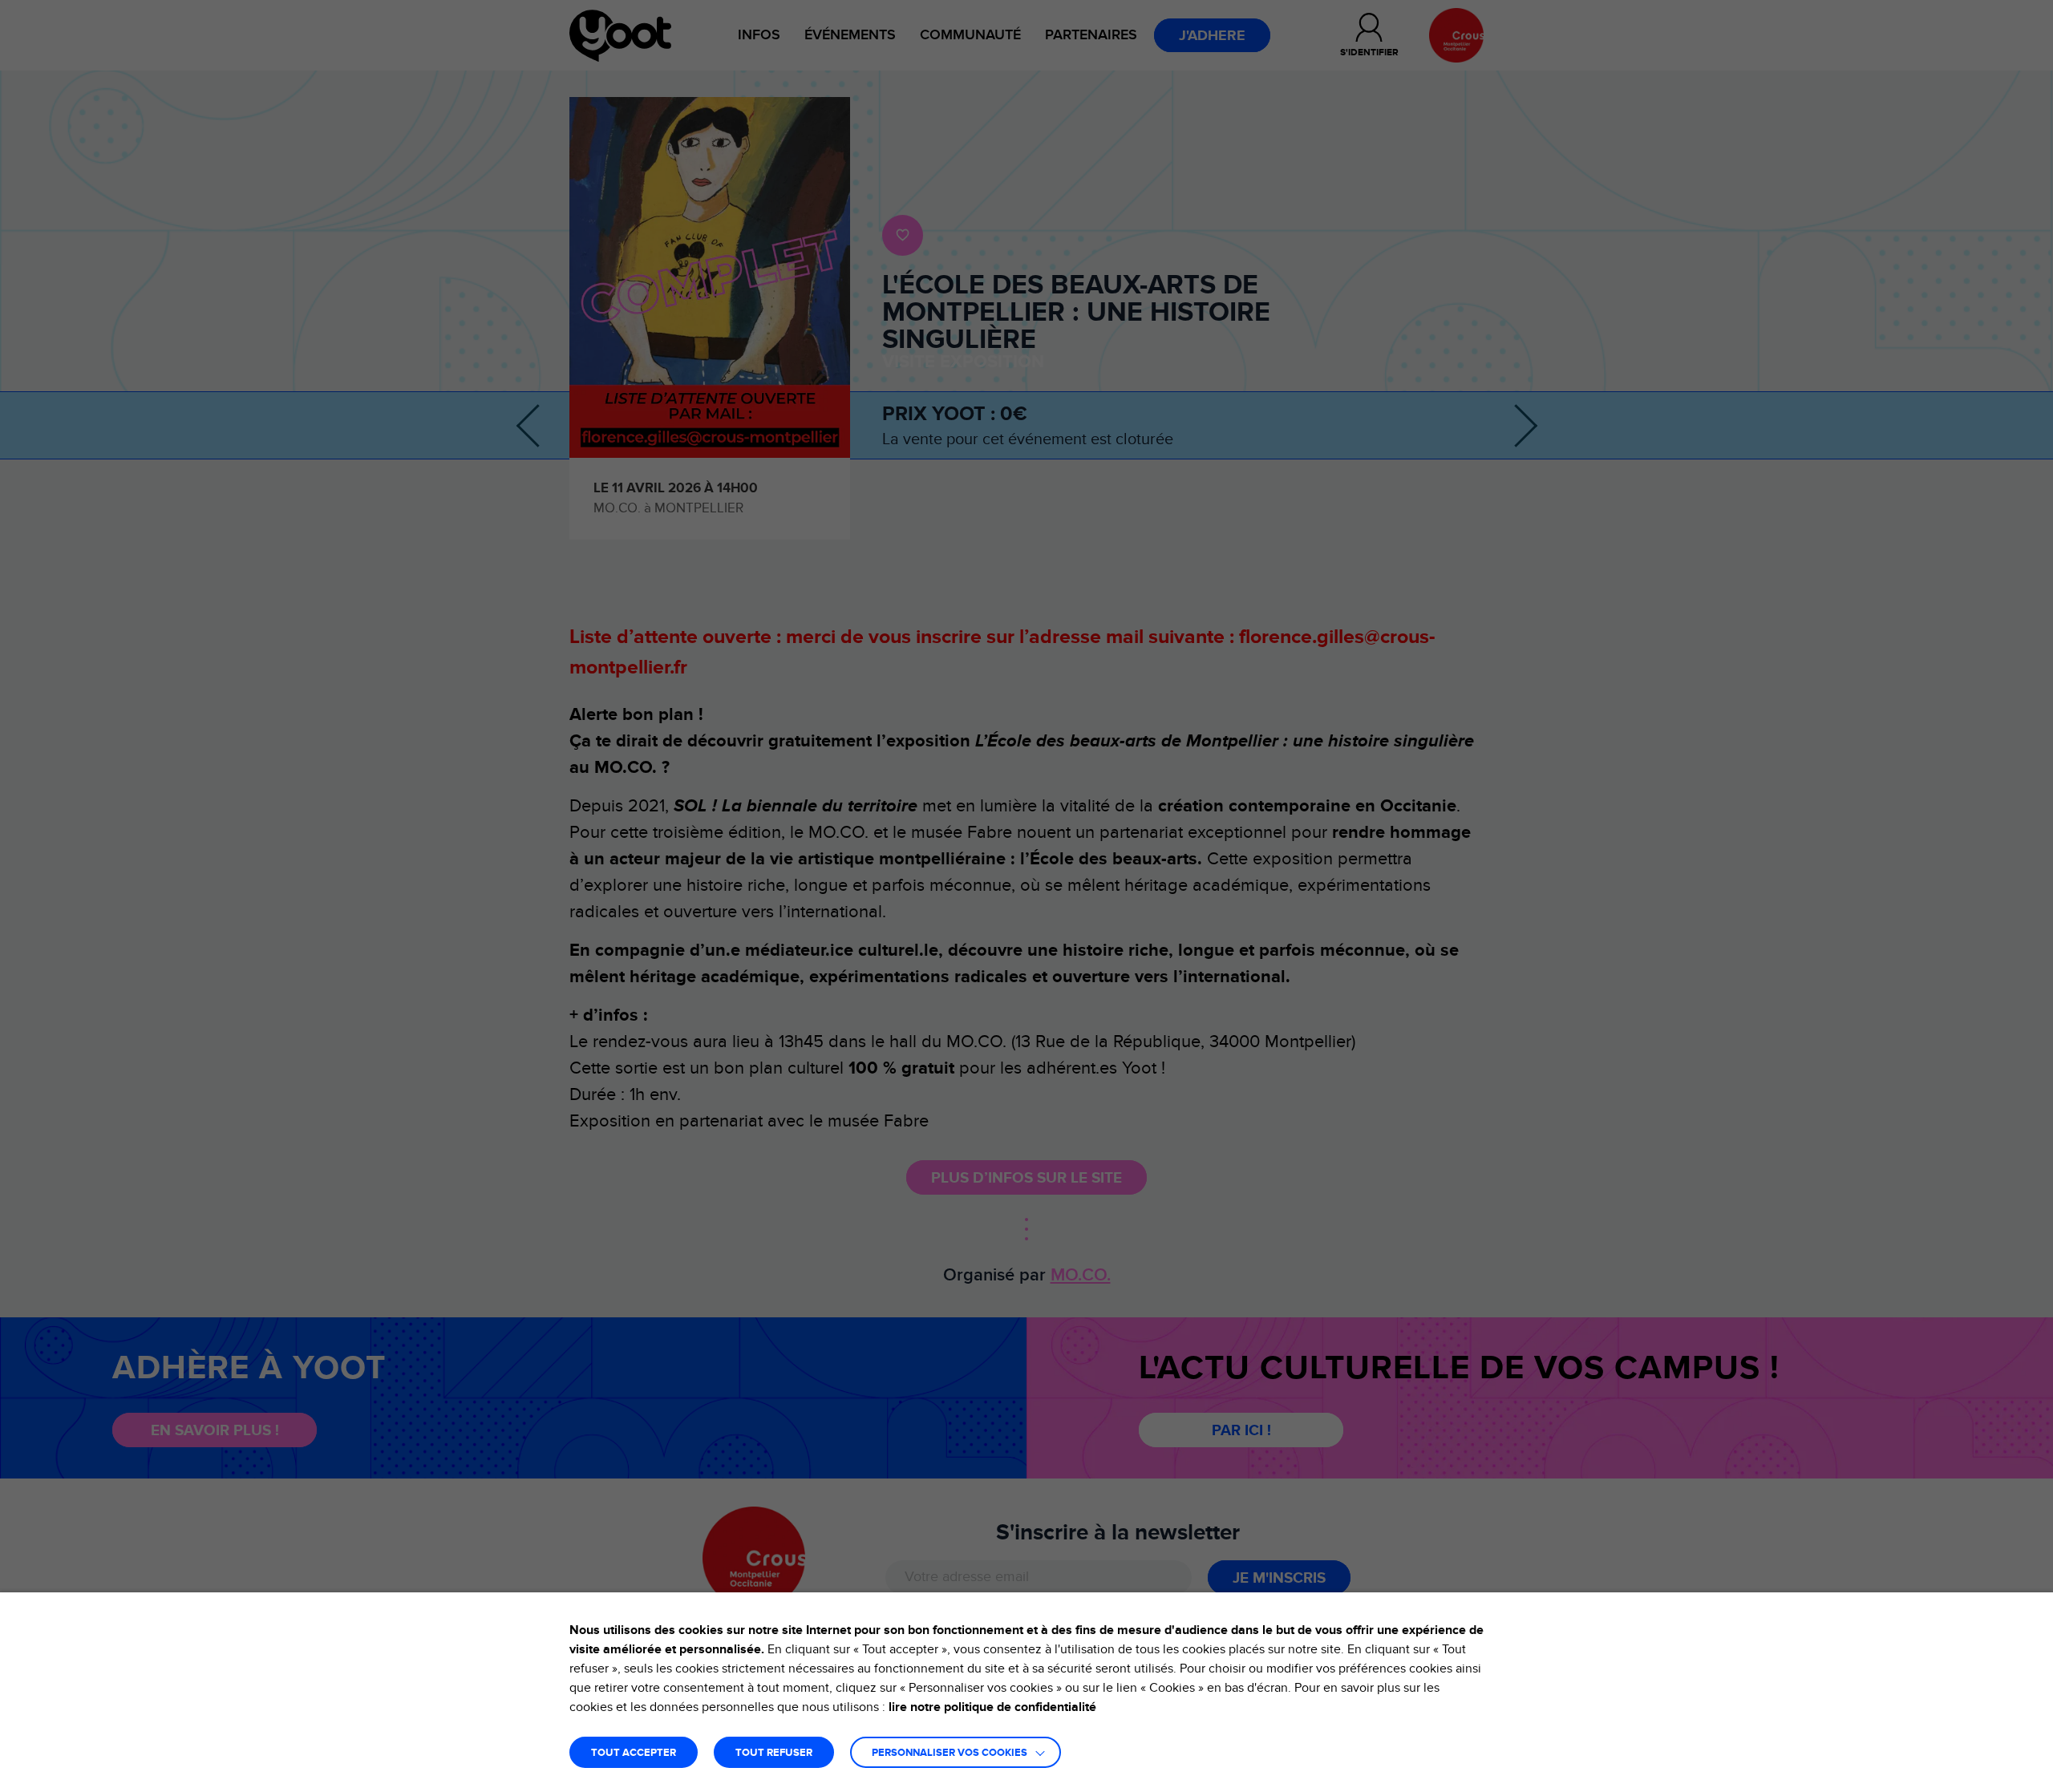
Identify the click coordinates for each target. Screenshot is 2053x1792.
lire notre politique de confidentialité (992, 1707)
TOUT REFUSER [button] (774, 1753)
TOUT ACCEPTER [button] (634, 1753)
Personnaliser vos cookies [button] (950, 1753)
